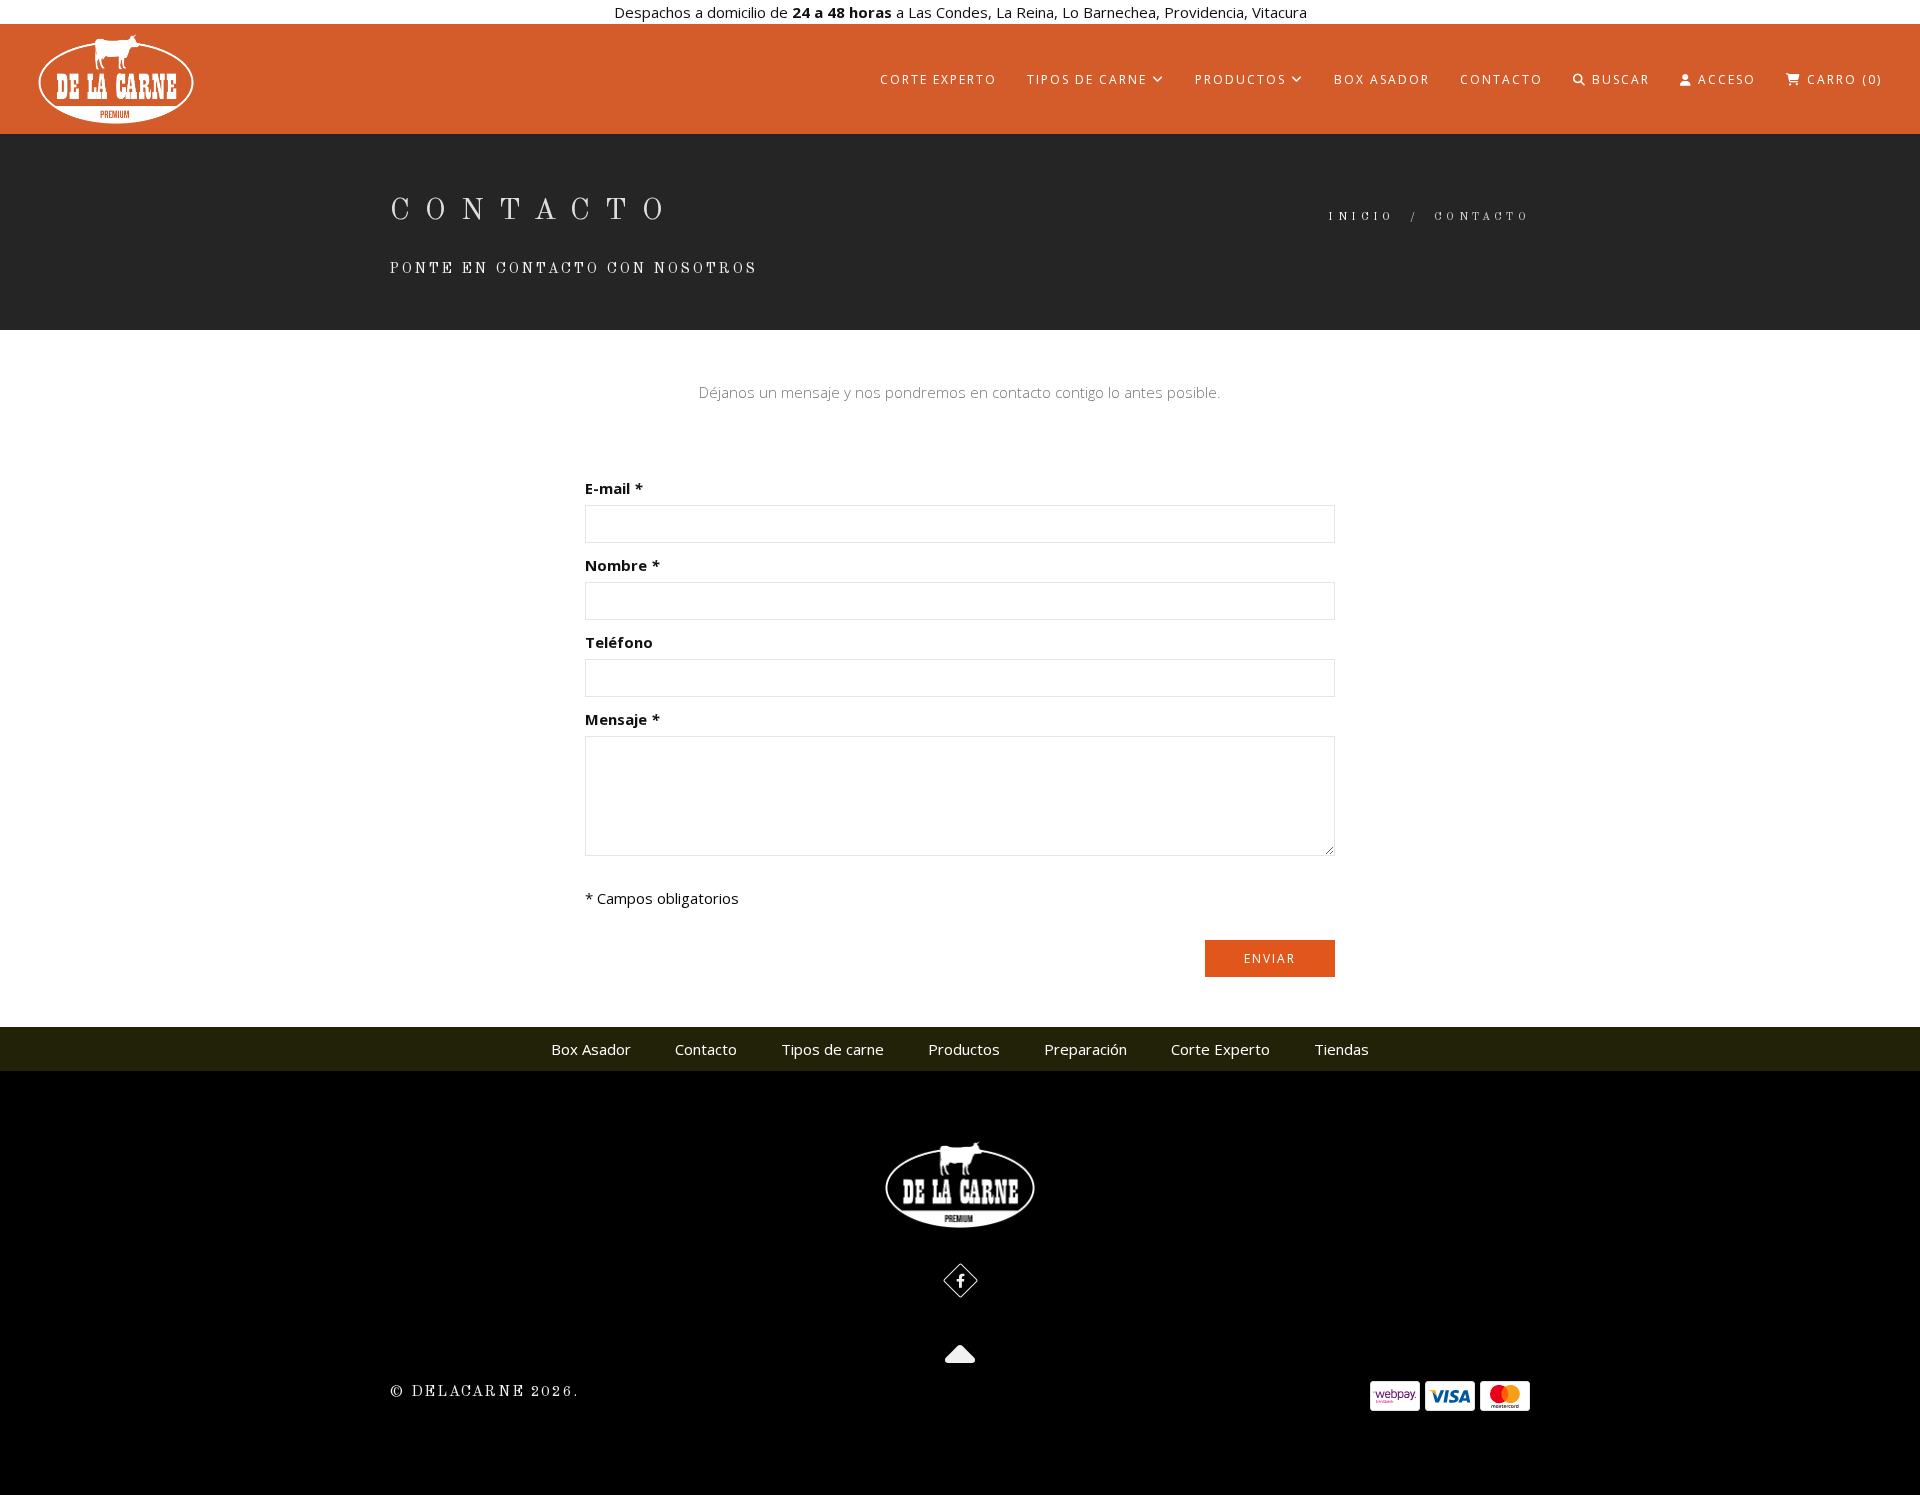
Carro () (1842, 79)
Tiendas (1341, 1049)
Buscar (1618, 79)
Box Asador (1382, 79)
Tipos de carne (1089, 79)
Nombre (622, 565)
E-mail (613, 488)
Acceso (1724, 79)
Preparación (1085, 1049)
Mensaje (622, 719)
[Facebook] (960, 1280)
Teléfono (619, 642)
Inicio (1361, 217)
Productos (1243, 79)
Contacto (1501, 79)
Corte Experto (938, 79)
